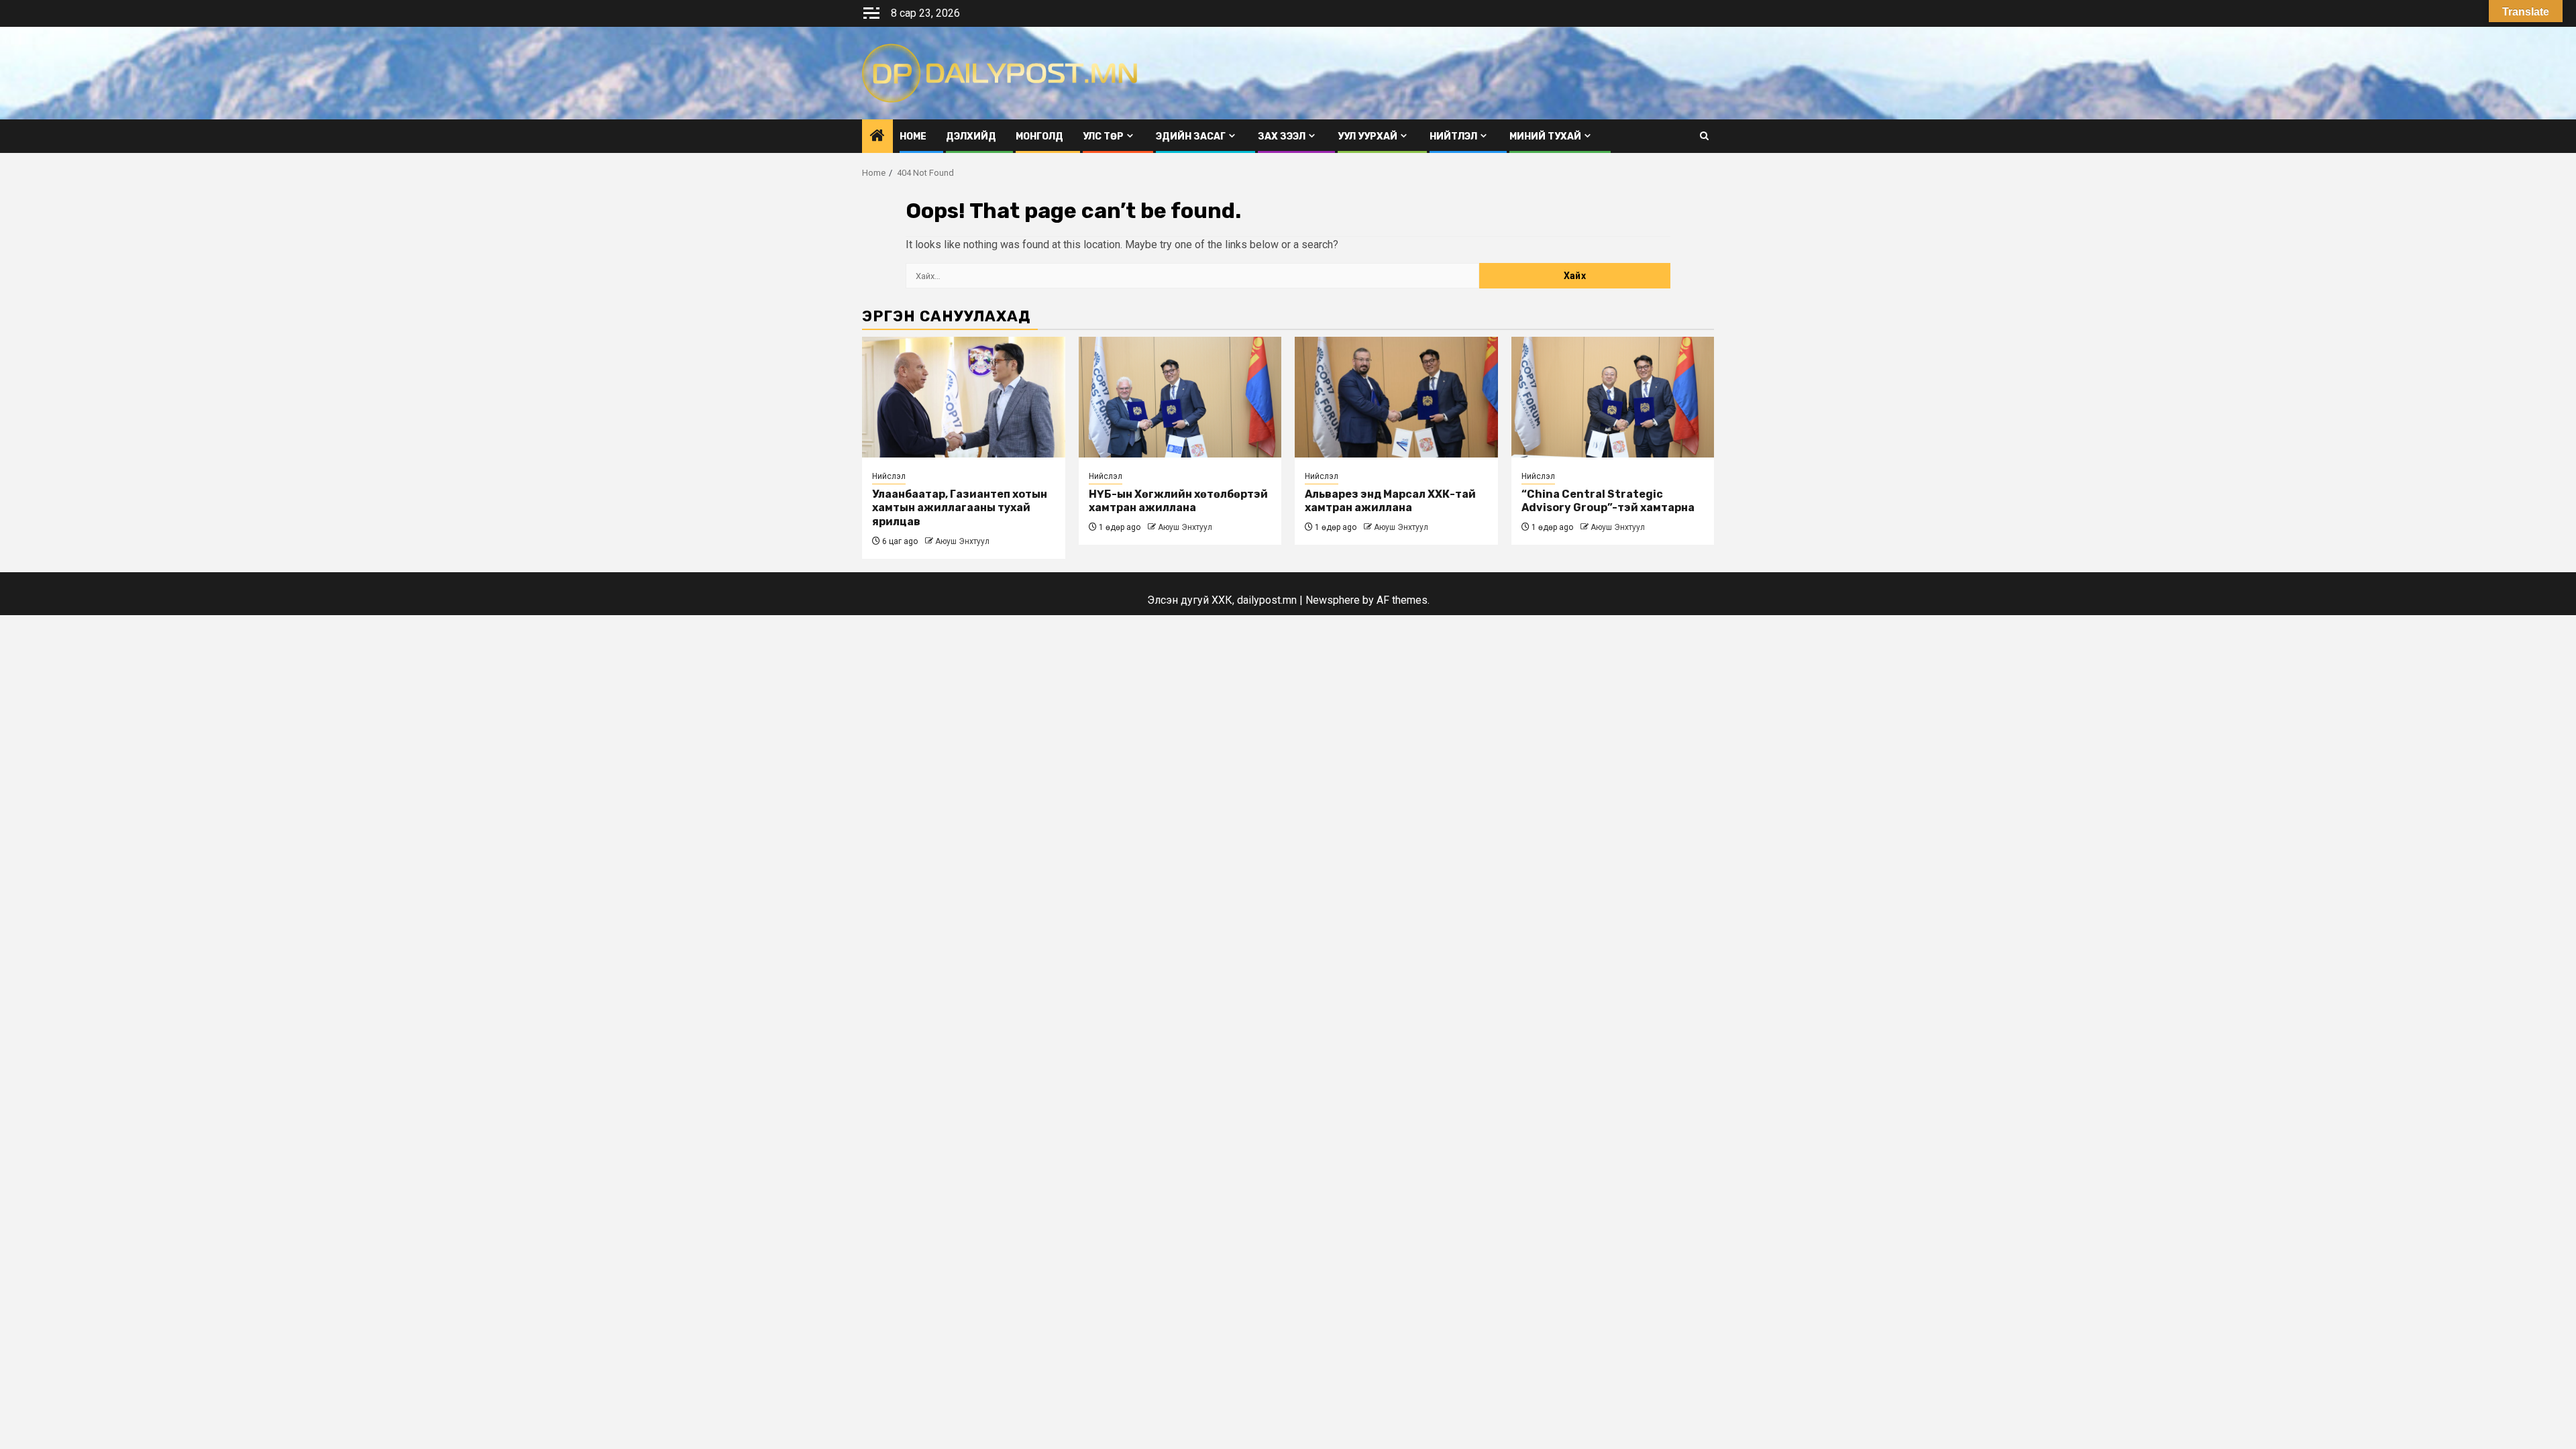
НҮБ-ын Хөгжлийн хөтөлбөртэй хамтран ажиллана (1178, 501)
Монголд (1039, 137)
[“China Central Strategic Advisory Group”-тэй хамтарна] (1613, 397)
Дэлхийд (971, 137)
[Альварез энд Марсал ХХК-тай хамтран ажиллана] (1396, 397)
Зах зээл (1282, 137)
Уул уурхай (1367, 137)
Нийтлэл (1453, 137)
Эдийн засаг (1191, 137)
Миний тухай (1545, 137)
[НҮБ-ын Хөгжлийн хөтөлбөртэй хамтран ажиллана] (1180, 397)
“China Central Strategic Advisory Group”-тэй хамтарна (1608, 501)
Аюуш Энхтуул (962, 541)
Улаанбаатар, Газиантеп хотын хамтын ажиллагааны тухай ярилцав (960, 508)
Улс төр (1103, 137)
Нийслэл (889, 476)
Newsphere (1333, 600)
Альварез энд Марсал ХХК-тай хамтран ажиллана (1390, 501)
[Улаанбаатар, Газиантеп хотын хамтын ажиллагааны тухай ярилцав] (964, 397)
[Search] (1704, 136)
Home (913, 137)
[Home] (877, 137)
